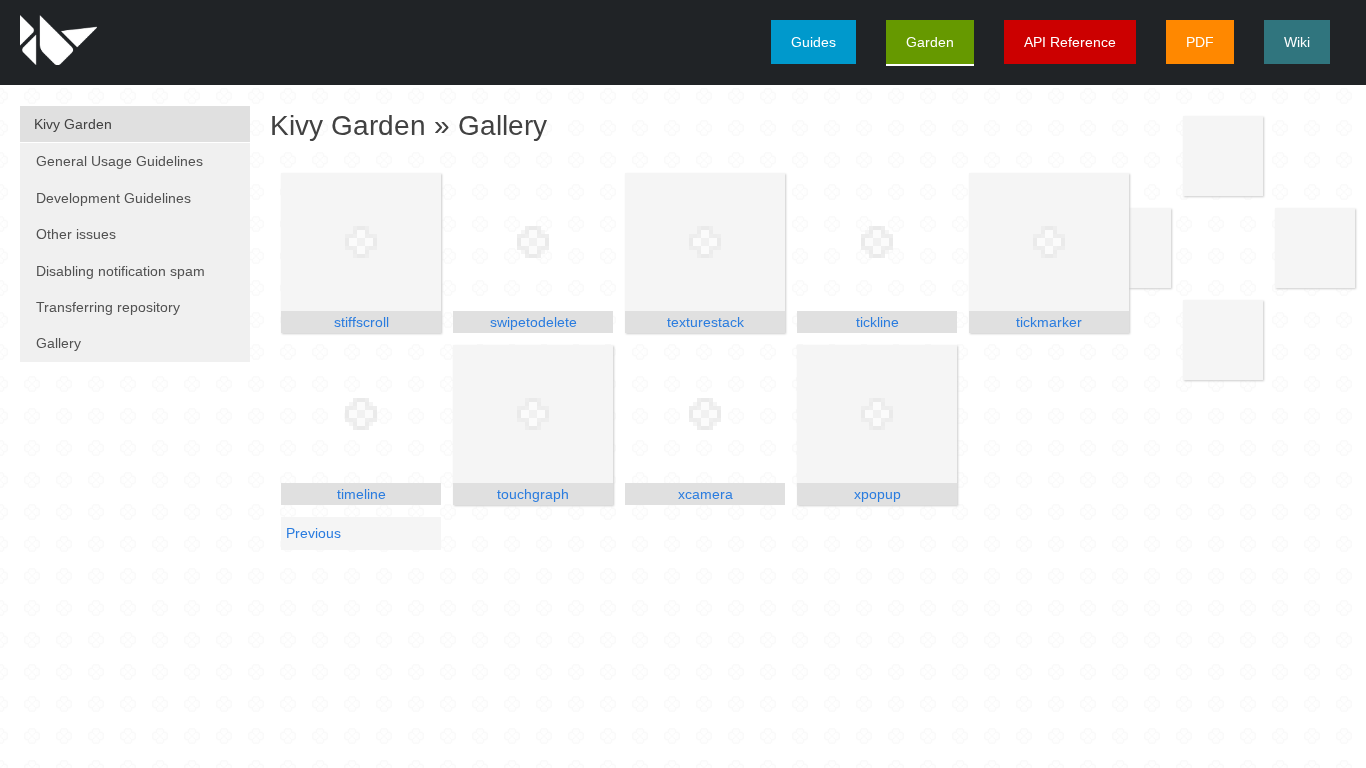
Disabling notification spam (120, 271)
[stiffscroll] (361, 242)
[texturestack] (705, 242)
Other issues (76, 234)
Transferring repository (108, 307)
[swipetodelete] (533, 242)
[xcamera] (705, 414)
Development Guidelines (113, 198)
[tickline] (877, 242)
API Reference (1070, 42)
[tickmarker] (1049, 242)
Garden (930, 42)
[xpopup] (877, 414)
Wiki (1297, 42)
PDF (1200, 42)
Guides (813, 42)
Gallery (58, 343)
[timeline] (361, 414)
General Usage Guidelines (119, 161)
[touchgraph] (533, 414)
